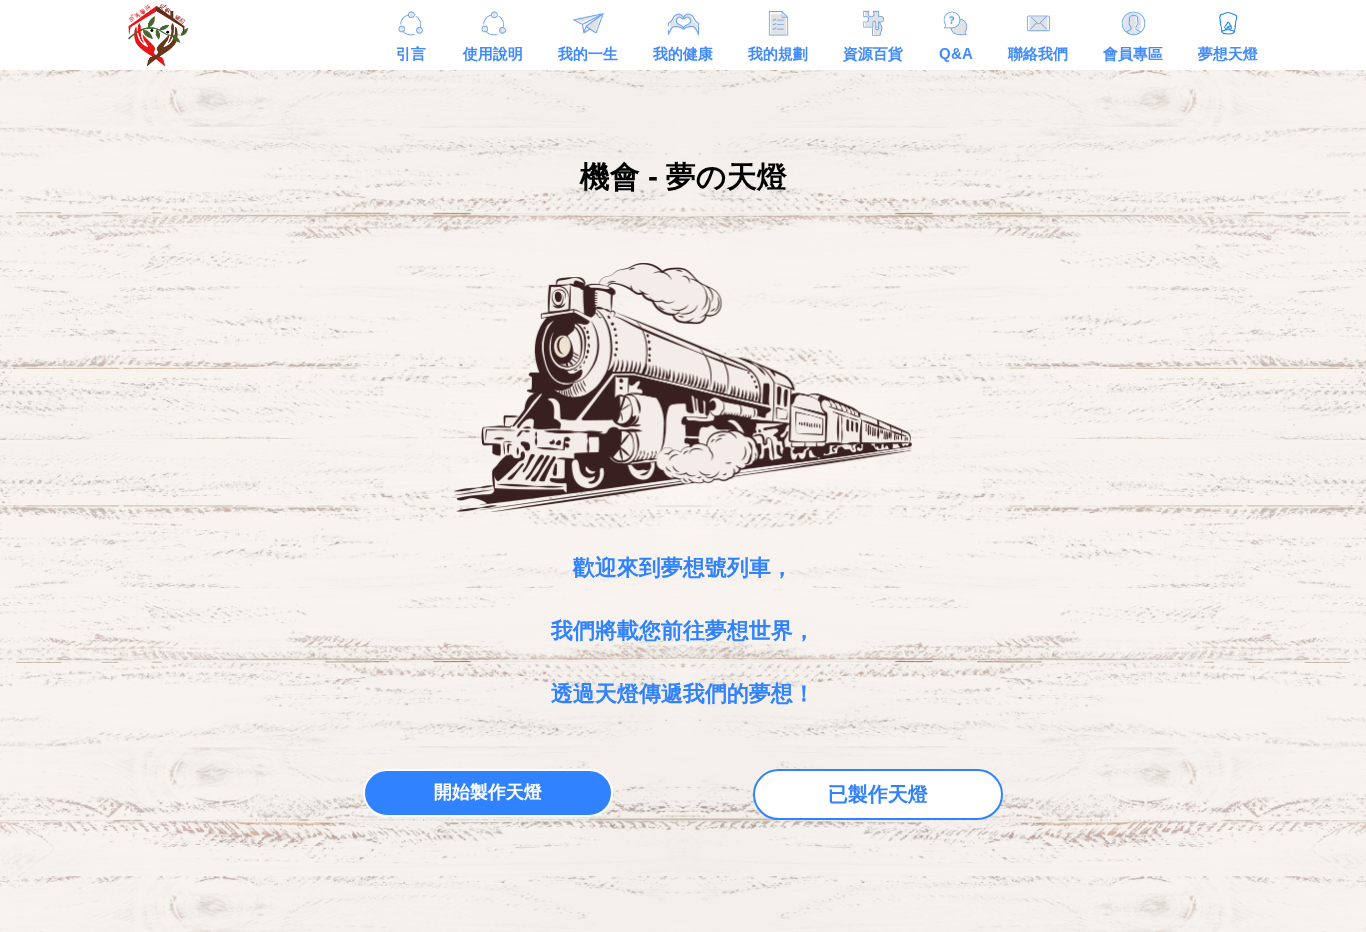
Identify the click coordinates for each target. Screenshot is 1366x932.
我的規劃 (778, 53)
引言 (411, 53)
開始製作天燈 (488, 792)
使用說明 (493, 53)
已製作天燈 (878, 794)
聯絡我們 (1038, 53)
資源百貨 (873, 53)
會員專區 (1133, 53)
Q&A (956, 53)
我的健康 (683, 53)
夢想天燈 (1228, 53)
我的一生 (588, 53)
